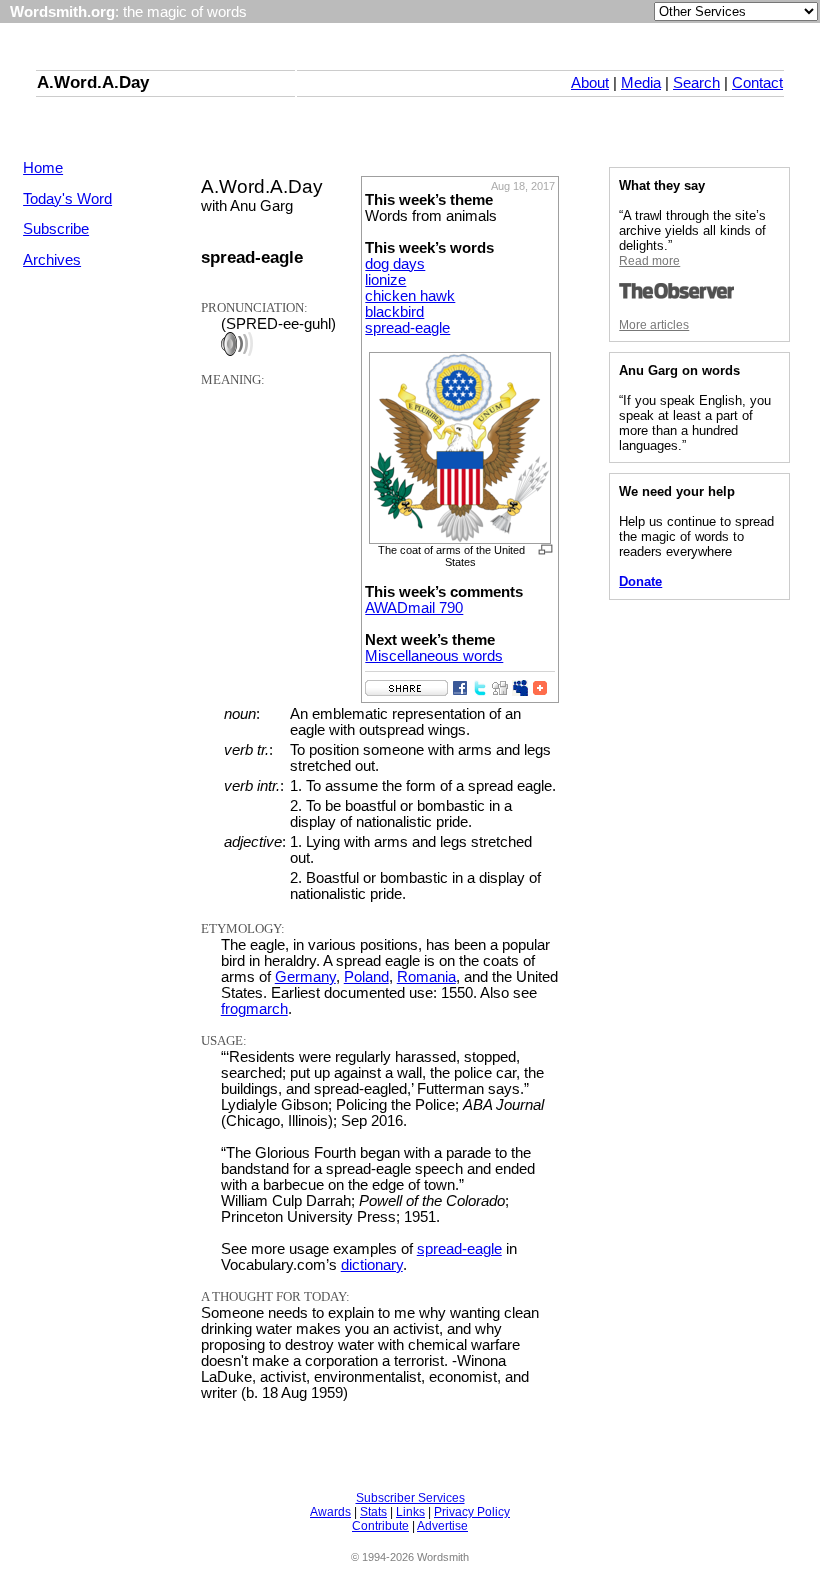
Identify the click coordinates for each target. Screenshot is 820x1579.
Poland (366, 977)
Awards (330, 1512)
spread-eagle (407, 328)
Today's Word (67, 199)
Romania (426, 977)
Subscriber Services (410, 1498)
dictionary (372, 1265)
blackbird (394, 312)
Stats (373, 1512)
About (590, 83)
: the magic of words (128, 12)
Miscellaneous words (434, 656)
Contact (757, 83)
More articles (654, 325)
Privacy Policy (472, 1512)
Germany (305, 977)
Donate (640, 581)
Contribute (380, 1526)
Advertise (442, 1526)
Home (43, 168)
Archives (52, 260)
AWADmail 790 (414, 608)
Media (641, 83)
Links (410, 1512)
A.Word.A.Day (93, 82)
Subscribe (56, 229)
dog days (395, 264)
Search (696, 83)
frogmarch (254, 1009)
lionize (385, 280)
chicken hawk (410, 296)
